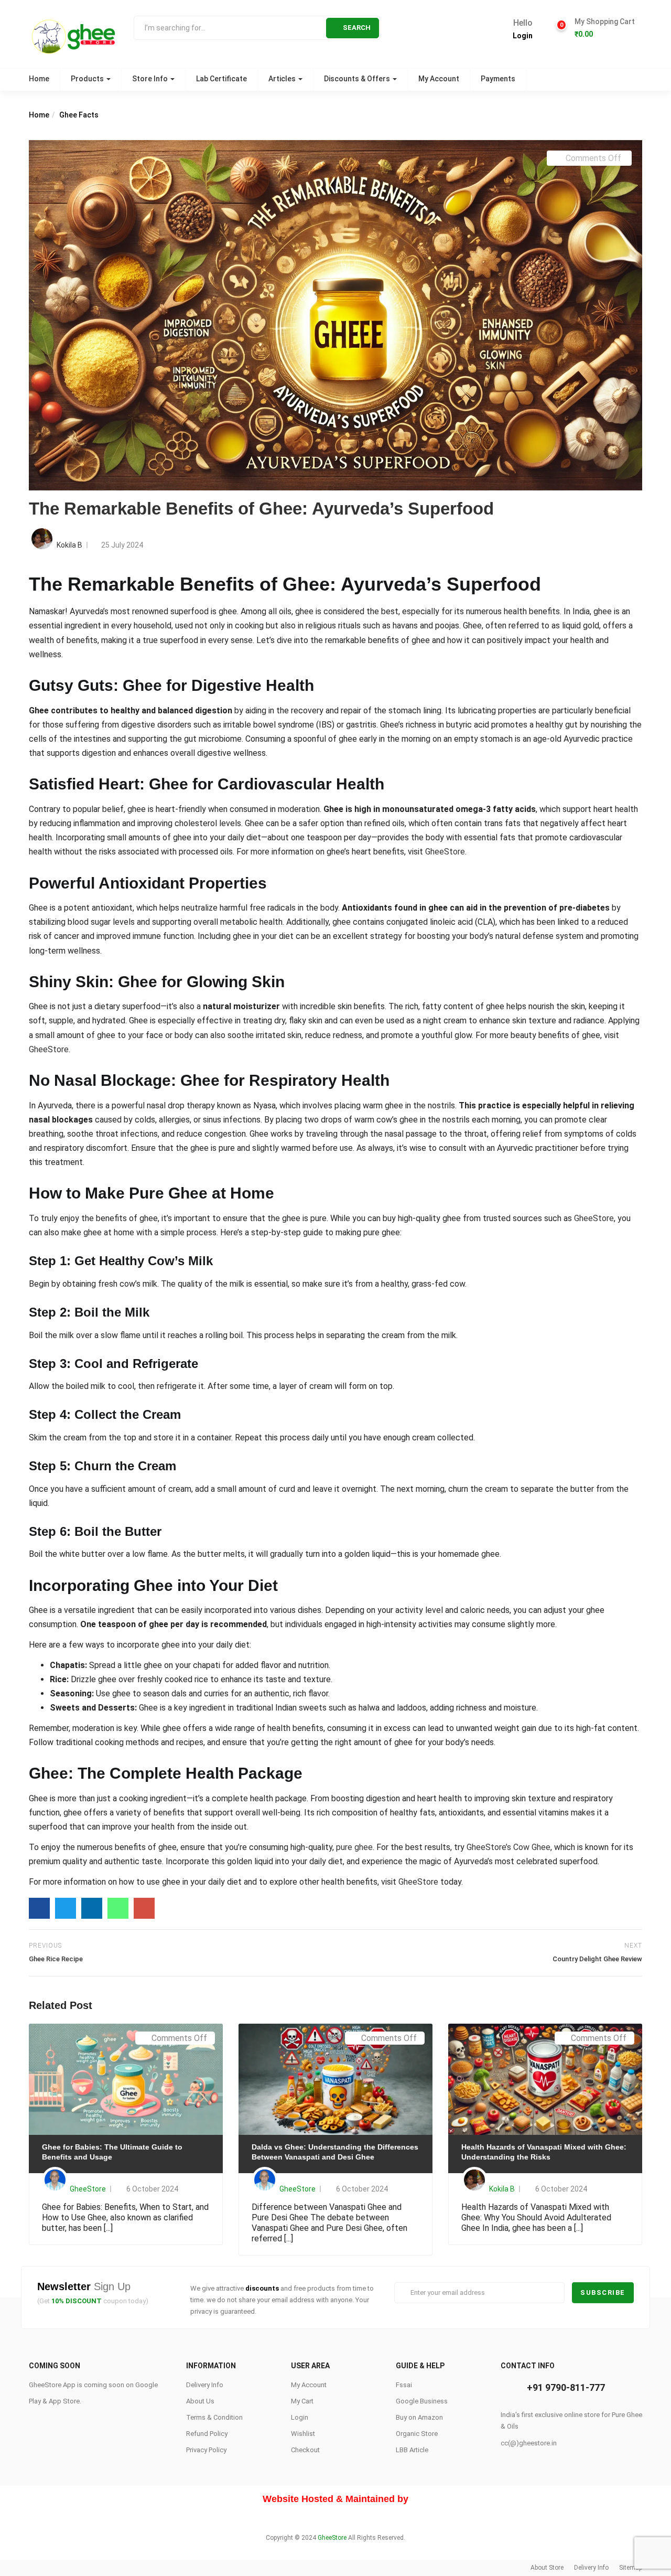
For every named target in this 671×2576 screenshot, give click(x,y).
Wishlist (303, 2434)
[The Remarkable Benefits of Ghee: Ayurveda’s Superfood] (39, 1908)
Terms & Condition (214, 2417)
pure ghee (354, 1847)
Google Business (422, 2401)
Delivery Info (205, 2385)
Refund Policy (207, 2434)
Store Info (151, 79)
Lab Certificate (221, 79)
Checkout (305, 2450)
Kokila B (69, 545)
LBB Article (412, 2450)
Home (39, 79)
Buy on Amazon (419, 2417)
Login (523, 36)
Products (88, 79)
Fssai (404, 2385)
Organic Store (417, 2434)
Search (357, 28)
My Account (439, 79)
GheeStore (445, 852)
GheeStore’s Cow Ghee (508, 1847)
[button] (604, 28)
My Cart (302, 2401)
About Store (547, 2568)
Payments (498, 79)
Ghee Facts (79, 115)
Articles (283, 79)
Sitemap (631, 2568)
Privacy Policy (206, 2450)
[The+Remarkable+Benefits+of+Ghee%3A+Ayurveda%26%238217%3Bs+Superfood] (66, 1908)
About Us (200, 2401)
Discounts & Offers (358, 79)
